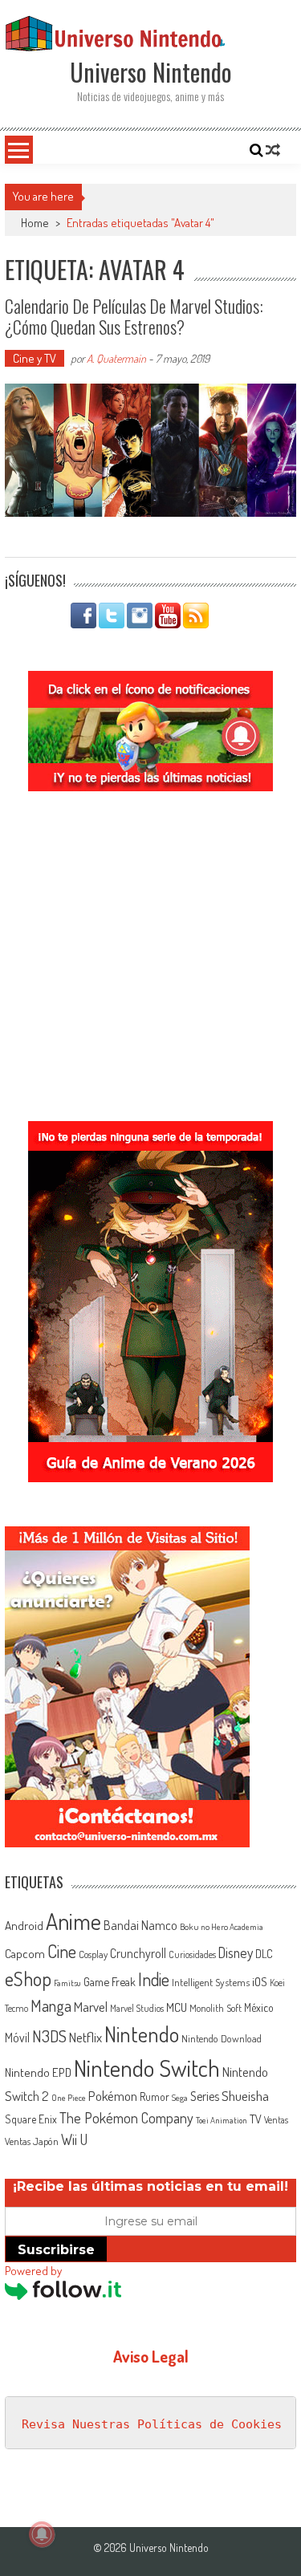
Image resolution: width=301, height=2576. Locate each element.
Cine (62, 1951)
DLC (264, 1954)
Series (205, 2096)
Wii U (74, 2139)
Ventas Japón (32, 2141)
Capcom (25, 1953)
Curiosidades (192, 1954)
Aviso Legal (151, 2356)
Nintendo (142, 2034)
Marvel (91, 2006)
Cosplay (93, 1954)
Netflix (85, 2037)
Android (24, 1925)
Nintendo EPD (38, 2072)
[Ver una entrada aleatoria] (273, 150)
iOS (260, 1981)
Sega (180, 2098)
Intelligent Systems (211, 1982)
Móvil (17, 2038)
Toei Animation (222, 2120)
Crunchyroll (138, 1953)
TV (256, 2119)
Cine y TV (35, 358)
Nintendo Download (222, 2038)
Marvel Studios (137, 2008)
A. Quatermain (116, 358)
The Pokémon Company (126, 2117)
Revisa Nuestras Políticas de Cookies (152, 2424)
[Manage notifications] (42, 2534)
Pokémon (113, 2096)
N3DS (49, 2036)
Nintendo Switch (147, 2068)
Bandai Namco (140, 1925)
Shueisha (245, 2095)
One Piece (69, 2098)
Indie (154, 1979)
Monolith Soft (216, 2008)
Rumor (155, 2097)
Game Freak (110, 1981)
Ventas (276, 2120)
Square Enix (31, 2119)
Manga (51, 2005)
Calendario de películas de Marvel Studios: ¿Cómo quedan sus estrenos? (134, 316)
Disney (236, 1952)
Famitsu (67, 1983)
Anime (73, 1921)
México (259, 2007)
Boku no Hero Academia (222, 1927)
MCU (177, 2007)
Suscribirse (56, 2250)
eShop (28, 1979)
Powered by (33, 2271)
